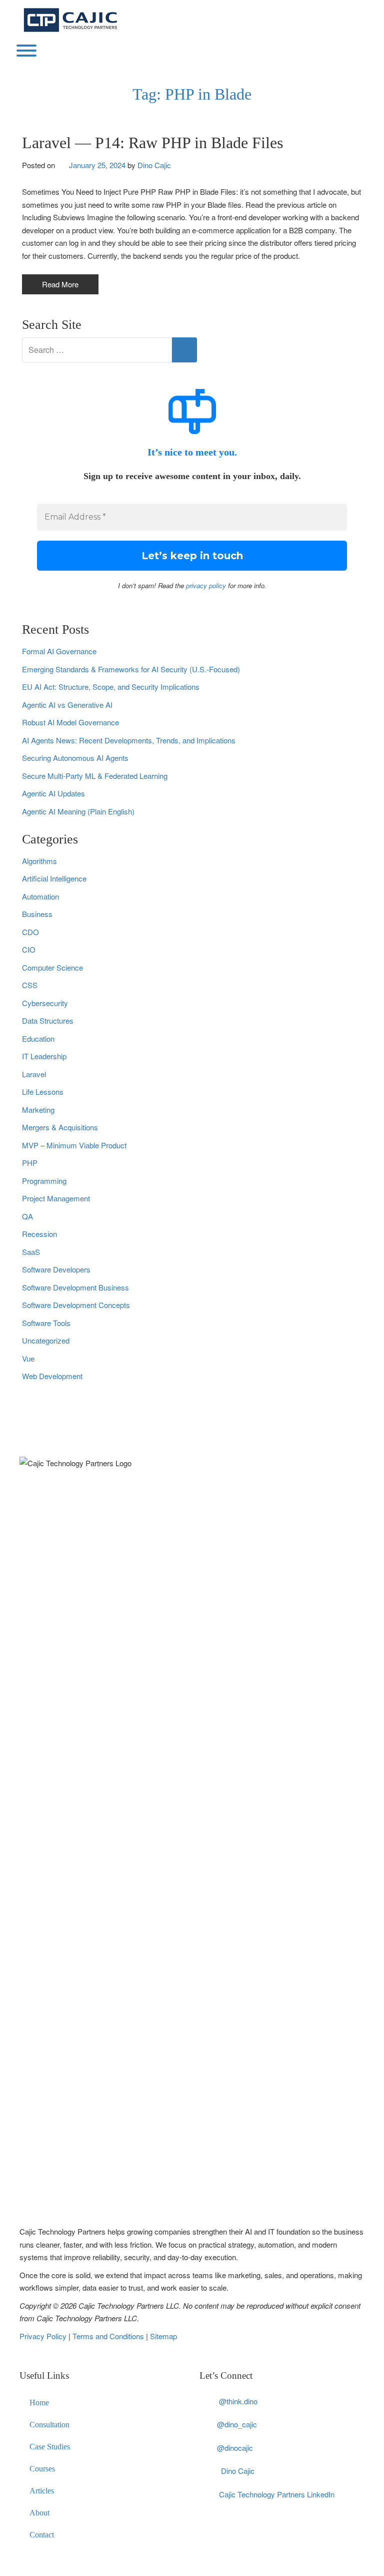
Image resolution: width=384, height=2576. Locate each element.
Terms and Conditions (109, 2336)
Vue (28, 1358)
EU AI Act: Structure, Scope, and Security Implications (111, 687)
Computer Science (52, 967)
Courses (42, 2469)
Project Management (56, 1198)
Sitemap (163, 2336)
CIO (29, 949)
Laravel (34, 1074)
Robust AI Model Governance (70, 722)
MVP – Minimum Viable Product (74, 1145)
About (39, 2513)
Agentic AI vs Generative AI (67, 705)
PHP (30, 1163)
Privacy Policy (44, 2336)
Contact (42, 2535)
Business (37, 914)
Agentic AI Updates (53, 793)
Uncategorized (46, 1340)
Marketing (38, 1110)
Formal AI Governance (59, 651)
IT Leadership (44, 1056)
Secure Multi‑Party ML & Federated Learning (95, 776)
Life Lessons (43, 1092)
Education (38, 1038)
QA (27, 1216)
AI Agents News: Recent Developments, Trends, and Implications (129, 740)
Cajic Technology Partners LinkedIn (277, 2494)
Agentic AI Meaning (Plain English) (78, 811)
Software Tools (46, 1323)
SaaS (31, 1252)
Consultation (49, 2425)
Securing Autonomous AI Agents (75, 758)
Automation (40, 896)
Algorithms (39, 861)
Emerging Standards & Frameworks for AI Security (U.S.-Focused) (131, 669)
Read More (60, 284)
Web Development (52, 1376)
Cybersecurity (45, 1003)
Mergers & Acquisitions (60, 1127)
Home (39, 2403)
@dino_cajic (237, 2424)
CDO (30, 932)
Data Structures (48, 1020)
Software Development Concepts (76, 1305)
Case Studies (50, 2447)
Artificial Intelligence (54, 878)
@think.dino (238, 2401)
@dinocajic (235, 2448)
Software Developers (56, 1269)
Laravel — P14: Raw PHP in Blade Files (152, 143)
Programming (44, 1181)
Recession (39, 1234)
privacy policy (206, 585)
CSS (30, 985)
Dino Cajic (154, 165)
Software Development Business (75, 1287)
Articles (42, 2491)
